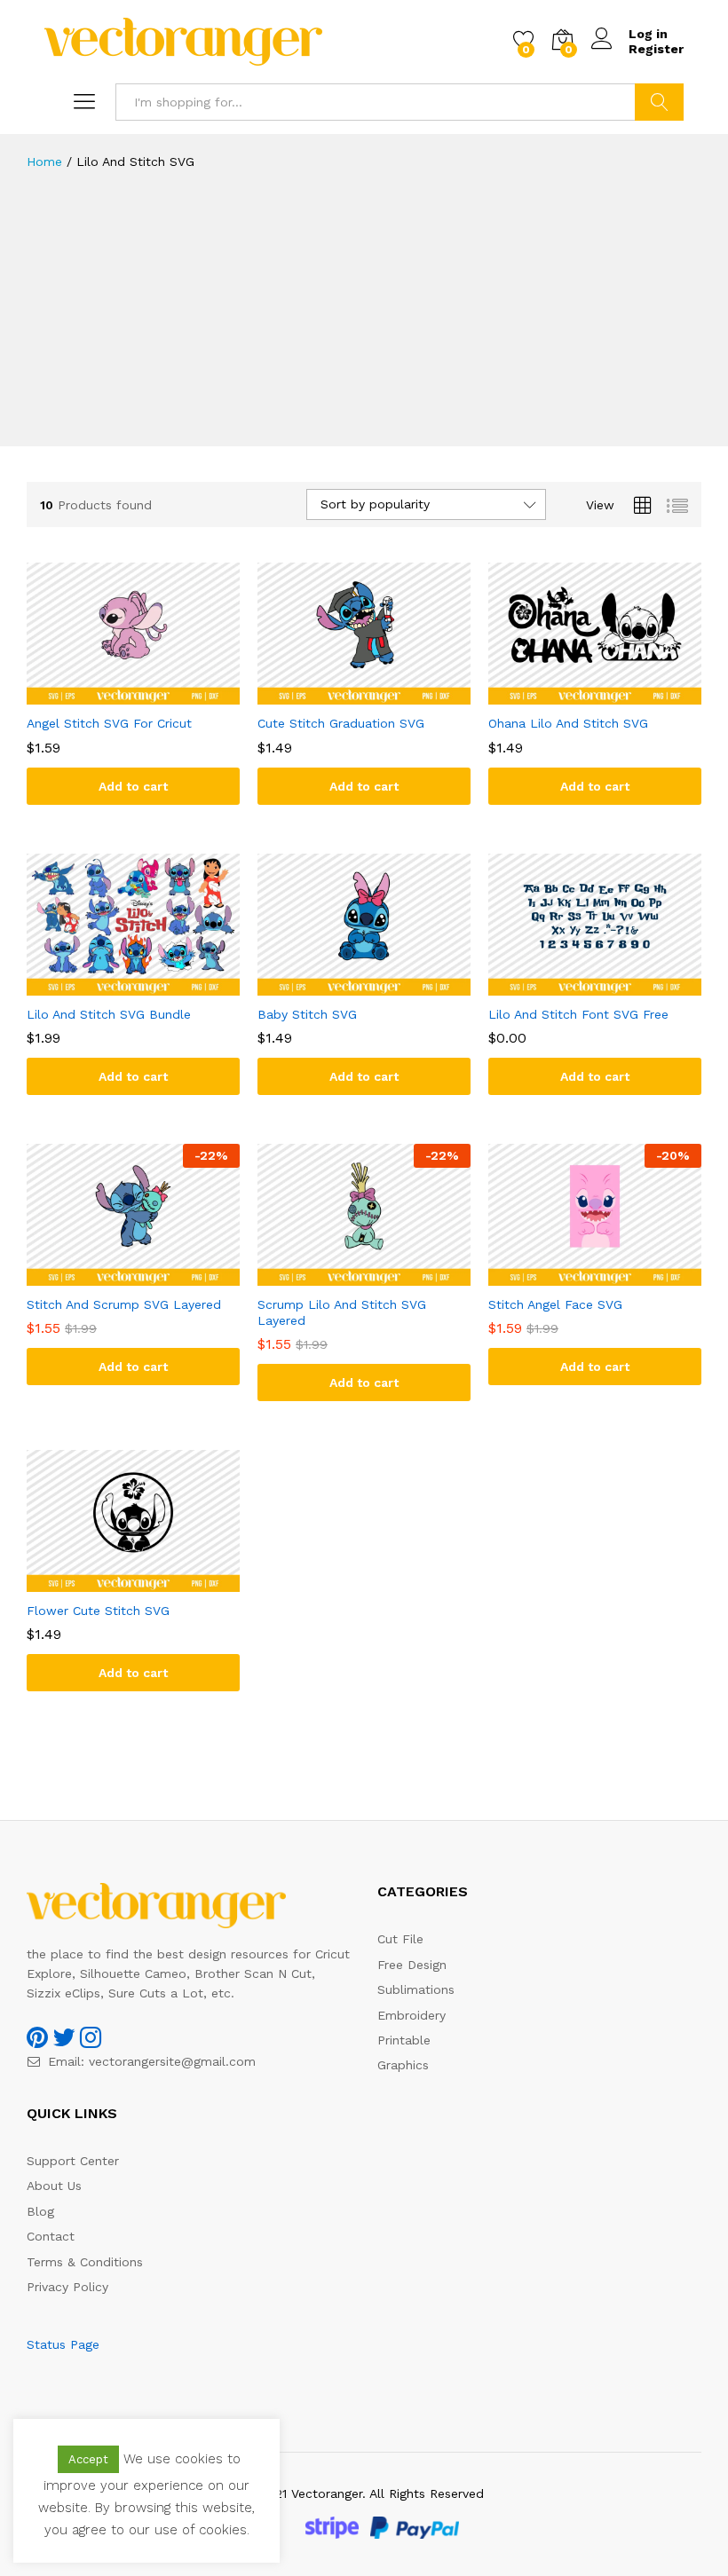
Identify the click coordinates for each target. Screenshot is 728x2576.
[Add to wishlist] (151, 694)
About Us (54, 2186)
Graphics (403, 2065)
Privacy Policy (67, 2287)
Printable (404, 2040)
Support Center (73, 2161)
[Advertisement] (364, 322)
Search (659, 102)
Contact (51, 2236)
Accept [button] (88, 2459)
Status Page (63, 2344)
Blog (40, 2211)
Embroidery (411, 2015)
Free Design (412, 1965)
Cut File (400, 1939)
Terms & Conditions (85, 2262)
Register (656, 49)
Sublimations (416, 1989)
